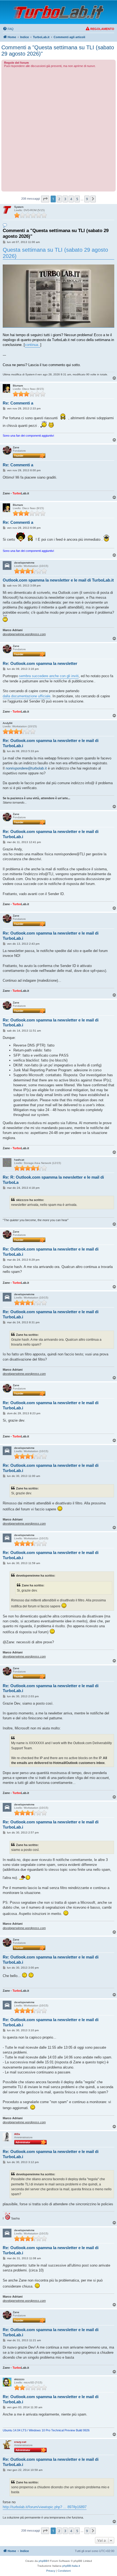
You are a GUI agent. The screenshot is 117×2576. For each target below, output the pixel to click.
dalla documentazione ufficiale (27, 696)
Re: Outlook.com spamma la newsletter (40, 663)
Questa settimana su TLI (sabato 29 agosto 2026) (55, 253)
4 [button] (71, 199)
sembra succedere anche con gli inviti (49, 676)
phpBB (43, 2561)
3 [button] (65, 199)
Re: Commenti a (18, 403)
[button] (45, 199)
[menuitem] (8, 29)
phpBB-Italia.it (71, 2566)
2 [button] (59, 199)
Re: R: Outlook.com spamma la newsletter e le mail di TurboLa (53, 1180)
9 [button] (87, 199)
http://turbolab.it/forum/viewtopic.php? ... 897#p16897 (45, 2507)
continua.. (33, 345)
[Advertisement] (59, 129)
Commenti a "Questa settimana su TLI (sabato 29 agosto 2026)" (58, 51)
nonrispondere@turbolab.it (26, 768)
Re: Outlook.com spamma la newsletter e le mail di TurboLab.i (51, 743)
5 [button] (77, 199)
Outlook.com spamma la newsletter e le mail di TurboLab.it (58, 580)
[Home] (59, 12)
